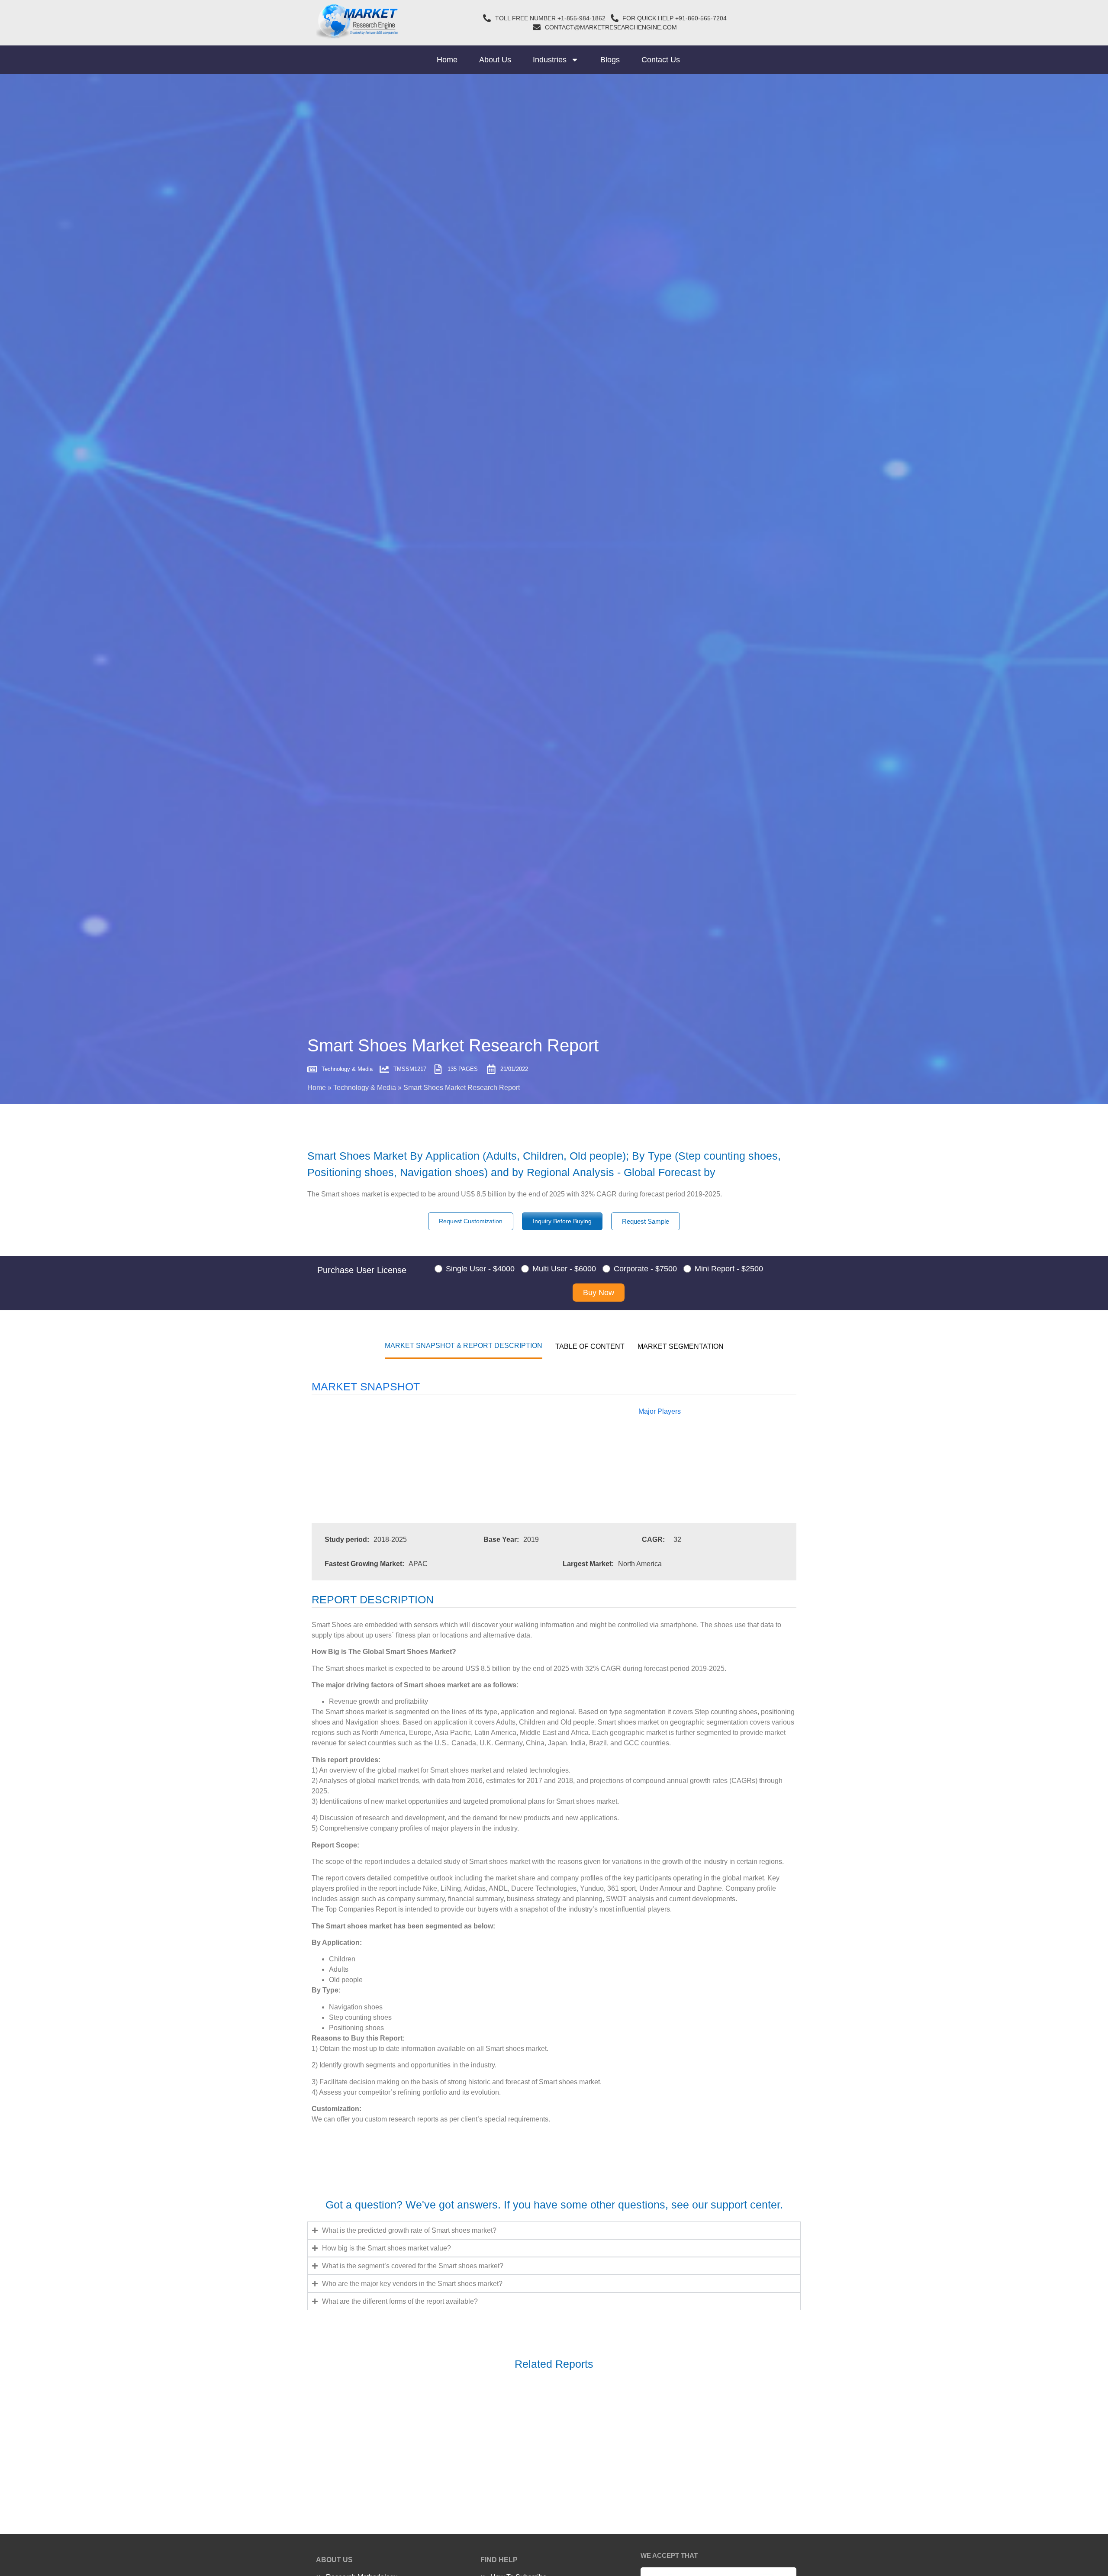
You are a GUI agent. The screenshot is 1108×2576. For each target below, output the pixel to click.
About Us (495, 60)
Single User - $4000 (480, 1269)
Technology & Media (365, 1088)
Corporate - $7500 (645, 1269)
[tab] (464, 1345)
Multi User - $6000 (564, 1269)
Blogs (610, 60)
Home (447, 60)
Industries (550, 60)
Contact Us (661, 60)
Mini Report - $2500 (729, 1269)
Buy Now (599, 1293)
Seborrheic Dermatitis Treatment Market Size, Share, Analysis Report (451, 2437)
